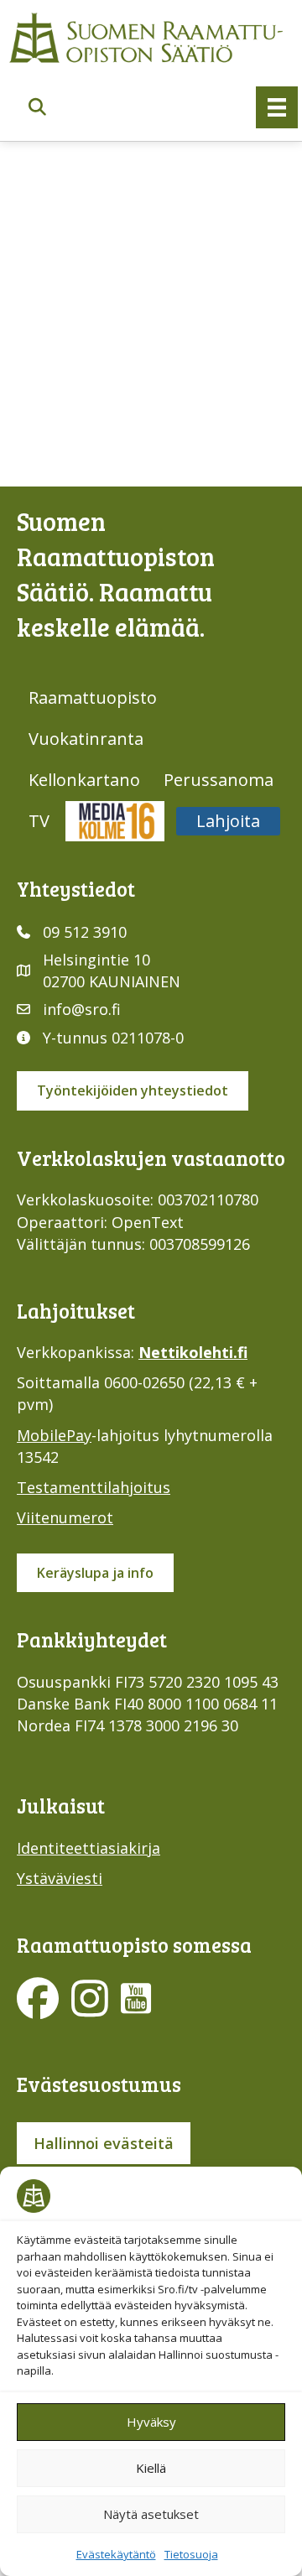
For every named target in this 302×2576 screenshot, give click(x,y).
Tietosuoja (191, 2554)
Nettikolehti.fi (193, 1352)
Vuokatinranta (86, 739)
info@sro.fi (82, 1009)
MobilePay (54, 1435)
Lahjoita (228, 821)
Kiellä (151, 2468)
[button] (37, 108)
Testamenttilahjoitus (94, 1487)
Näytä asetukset (151, 2514)
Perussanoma (219, 780)
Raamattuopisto (93, 697)
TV (39, 821)
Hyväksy (151, 2422)
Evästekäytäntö (116, 2554)
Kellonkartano (84, 780)
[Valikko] (277, 107)
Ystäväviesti (60, 1878)
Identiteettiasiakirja (89, 1848)
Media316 (115, 821)
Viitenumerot (65, 1517)
